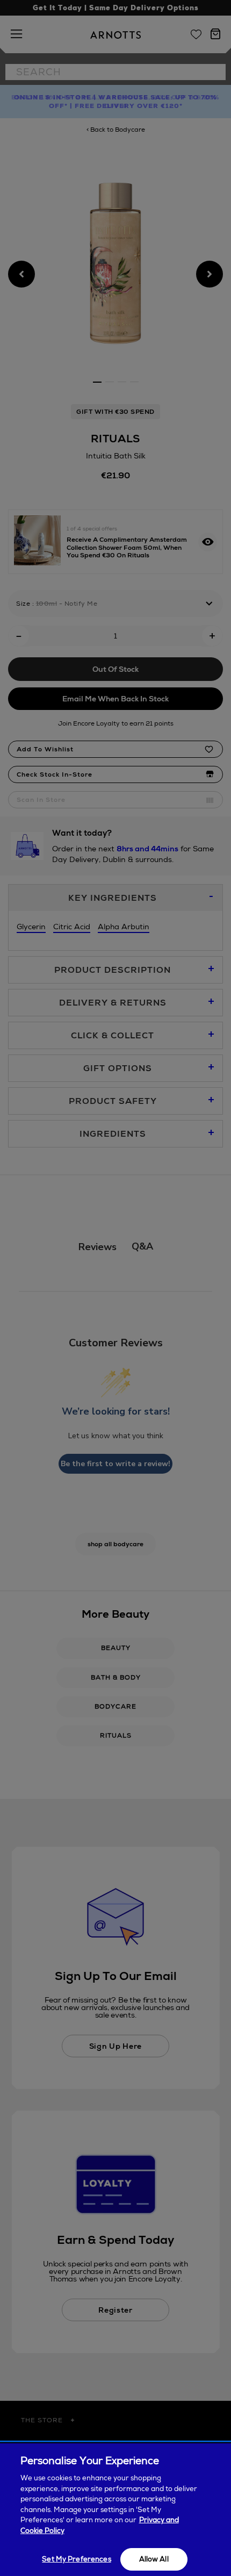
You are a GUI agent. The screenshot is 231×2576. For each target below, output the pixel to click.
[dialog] (115, 2510)
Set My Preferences (76, 2559)
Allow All (154, 2559)
